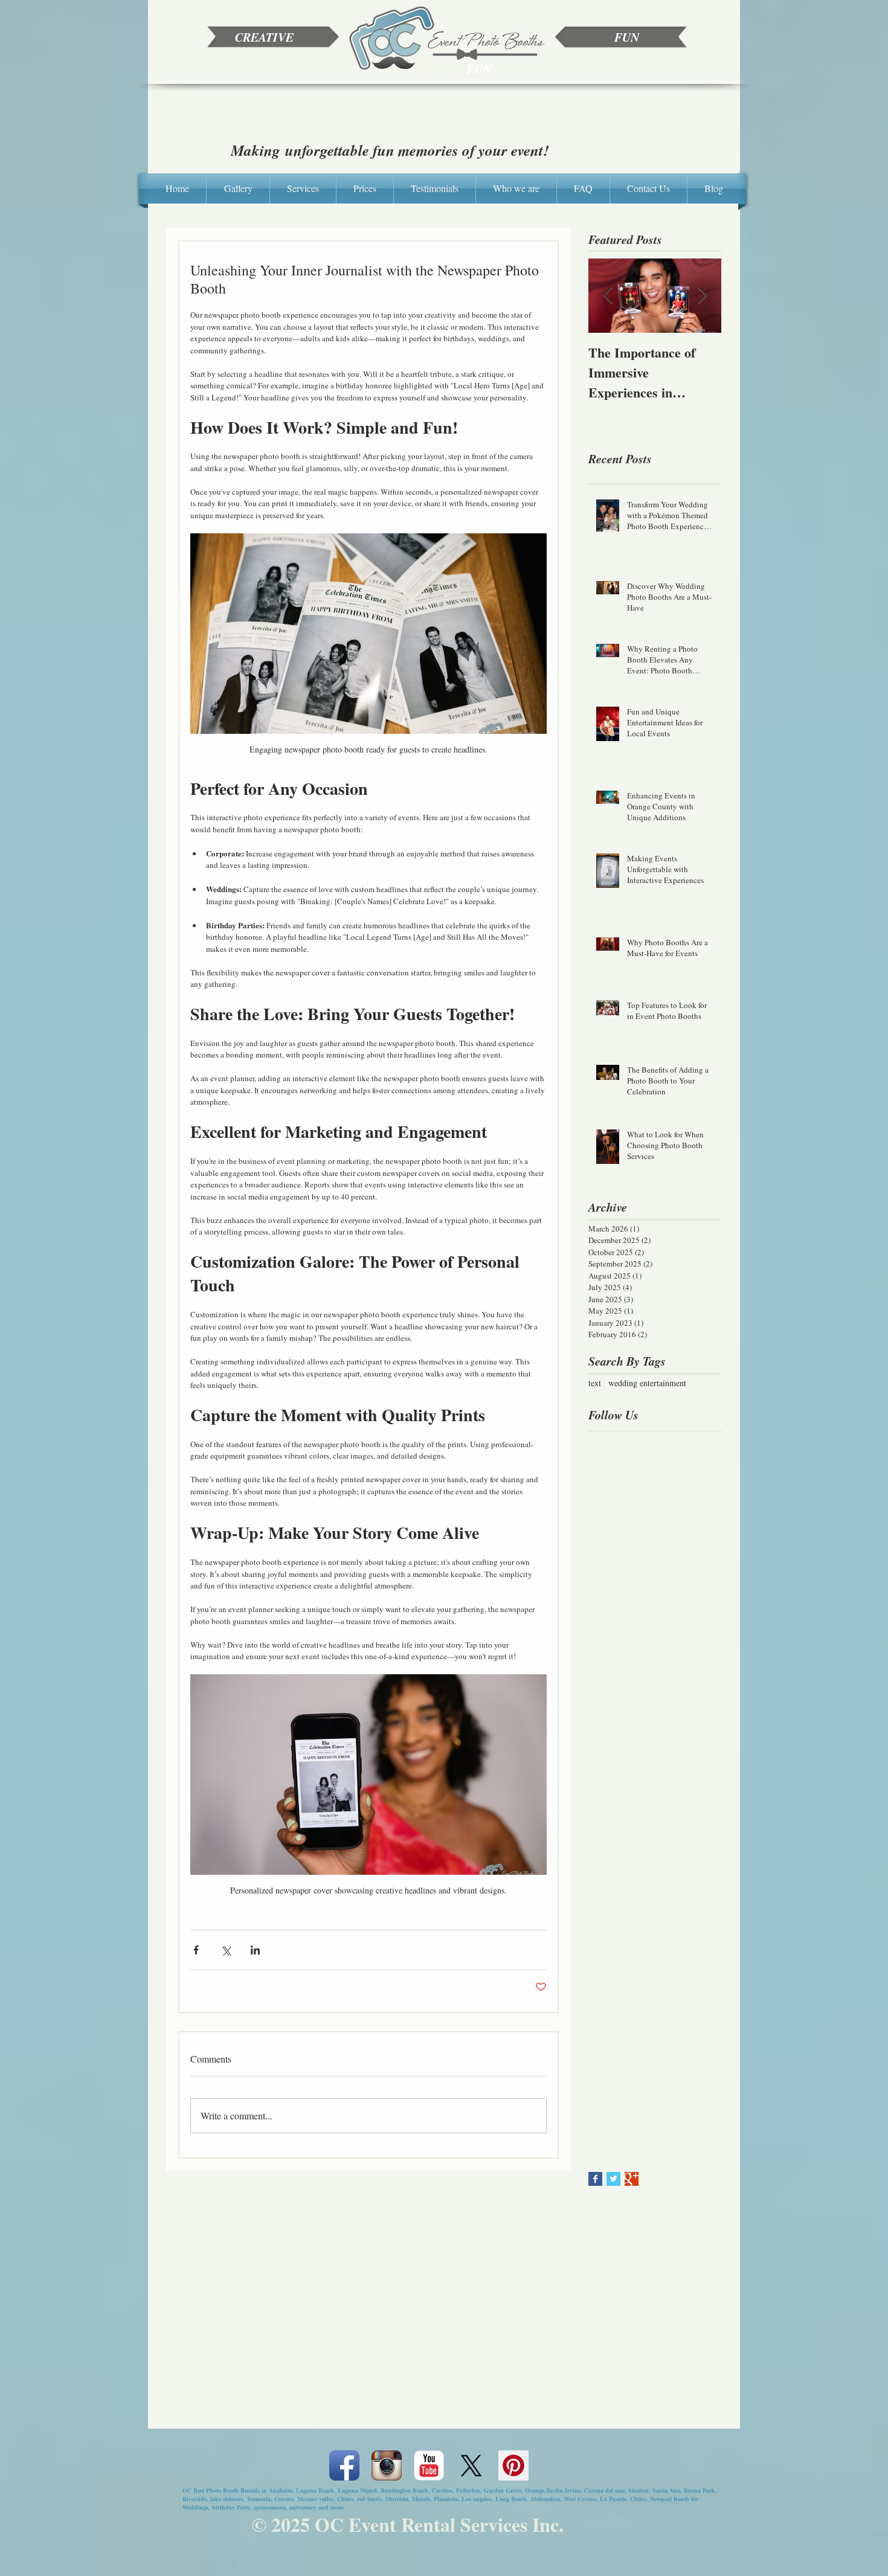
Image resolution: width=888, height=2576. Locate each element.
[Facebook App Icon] (344, 2465)
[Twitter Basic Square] (613, 2179)
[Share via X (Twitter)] (226, 1950)
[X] (471, 2465)
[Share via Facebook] (196, 1950)
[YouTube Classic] (429, 2465)
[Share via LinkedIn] (255, 1950)
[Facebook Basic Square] (595, 2179)
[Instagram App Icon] (387, 2465)
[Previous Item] (608, 296)
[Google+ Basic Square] (632, 2179)
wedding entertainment (647, 1383)
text (595, 1383)
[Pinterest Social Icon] (513, 2465)
